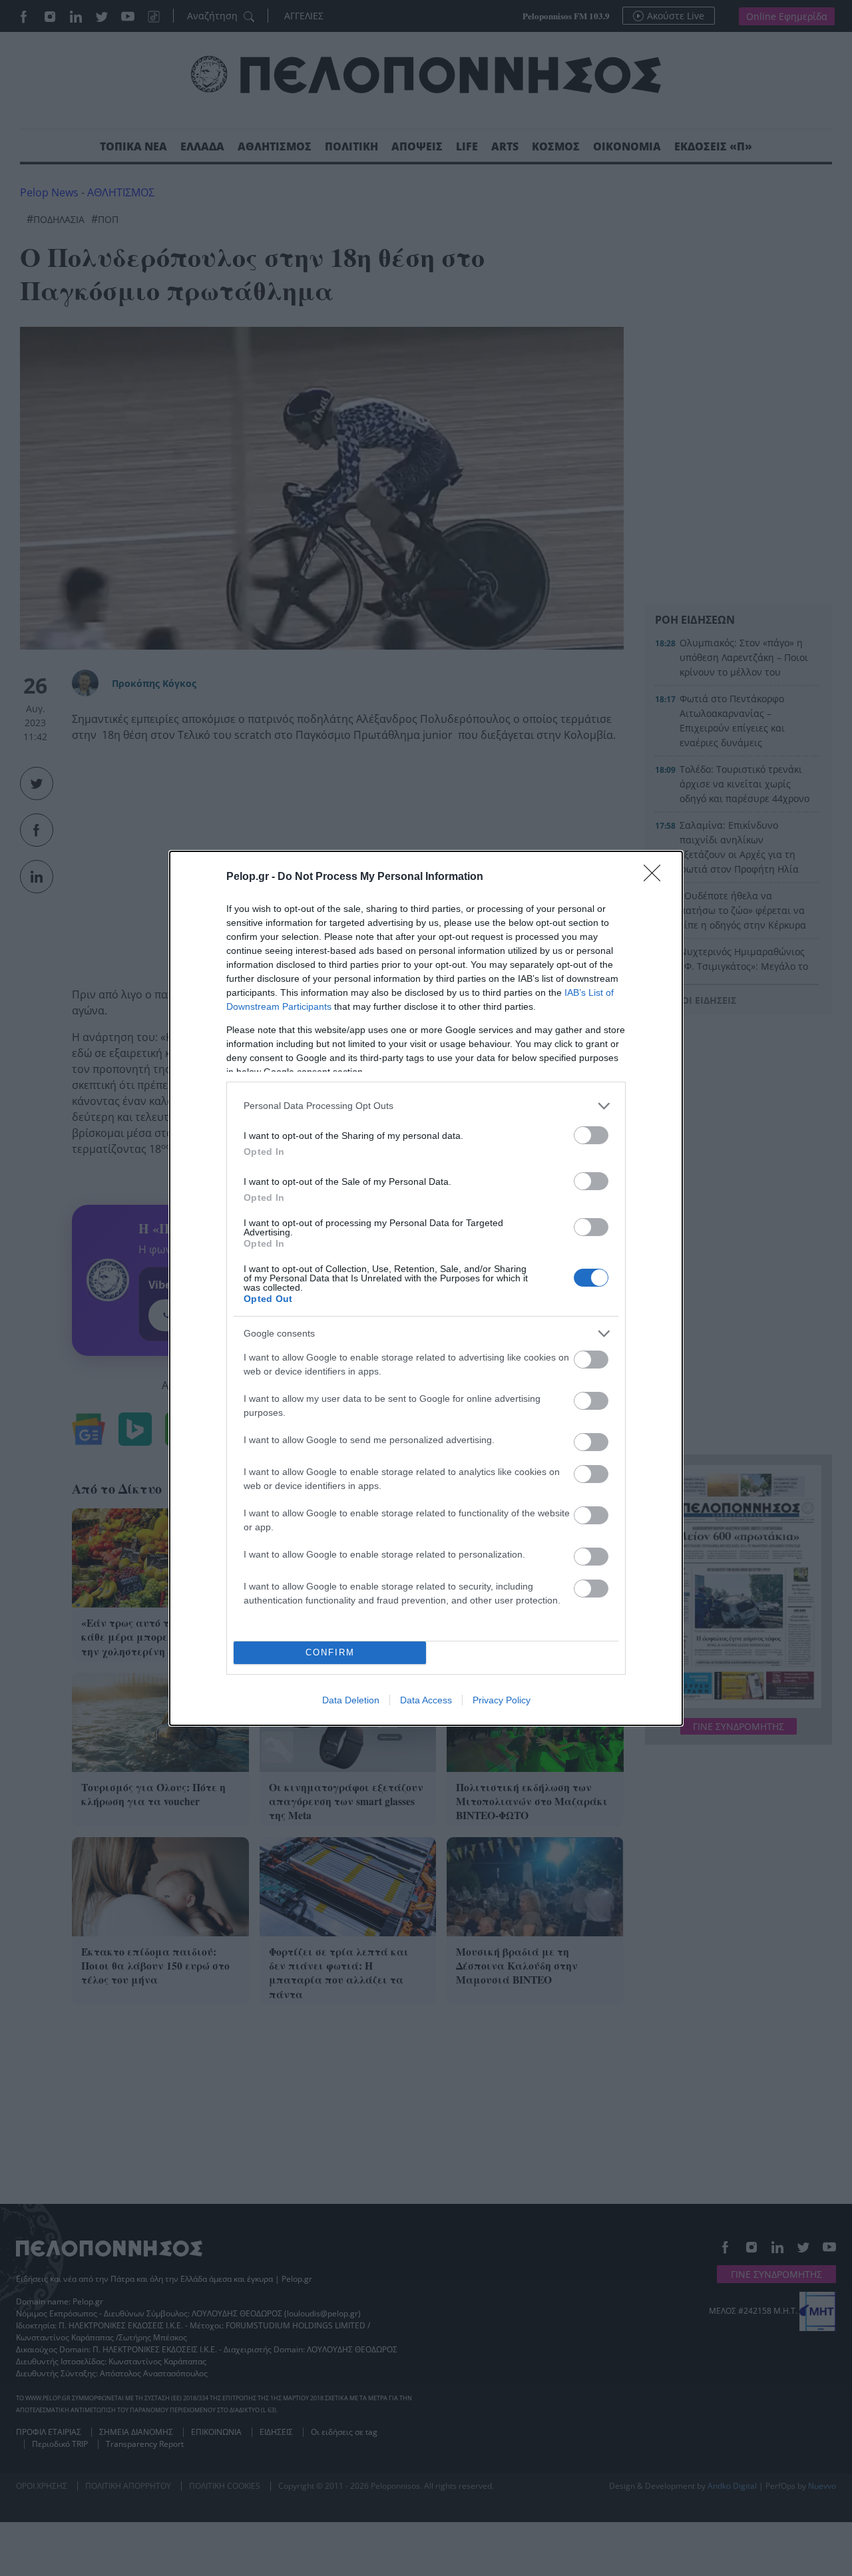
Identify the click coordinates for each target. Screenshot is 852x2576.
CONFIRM (330, 1652)
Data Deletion (351, 1700)
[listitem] (426, 1106)
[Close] (656, 877)
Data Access (426, 1700)
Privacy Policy (502, 1700)
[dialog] (426, 1288)
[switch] (591, 1135)
